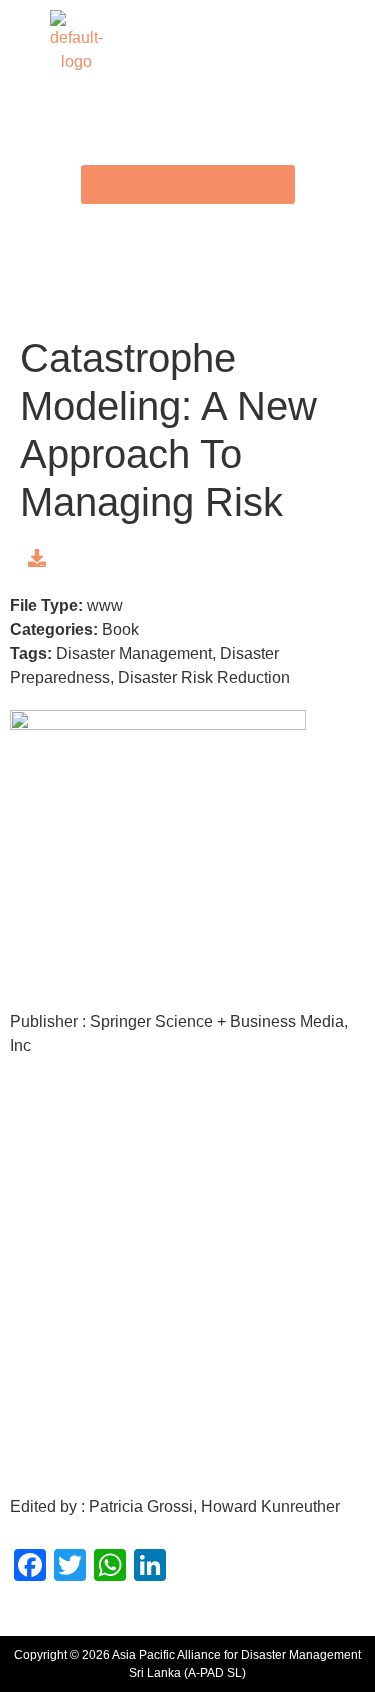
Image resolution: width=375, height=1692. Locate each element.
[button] (187, 41)
